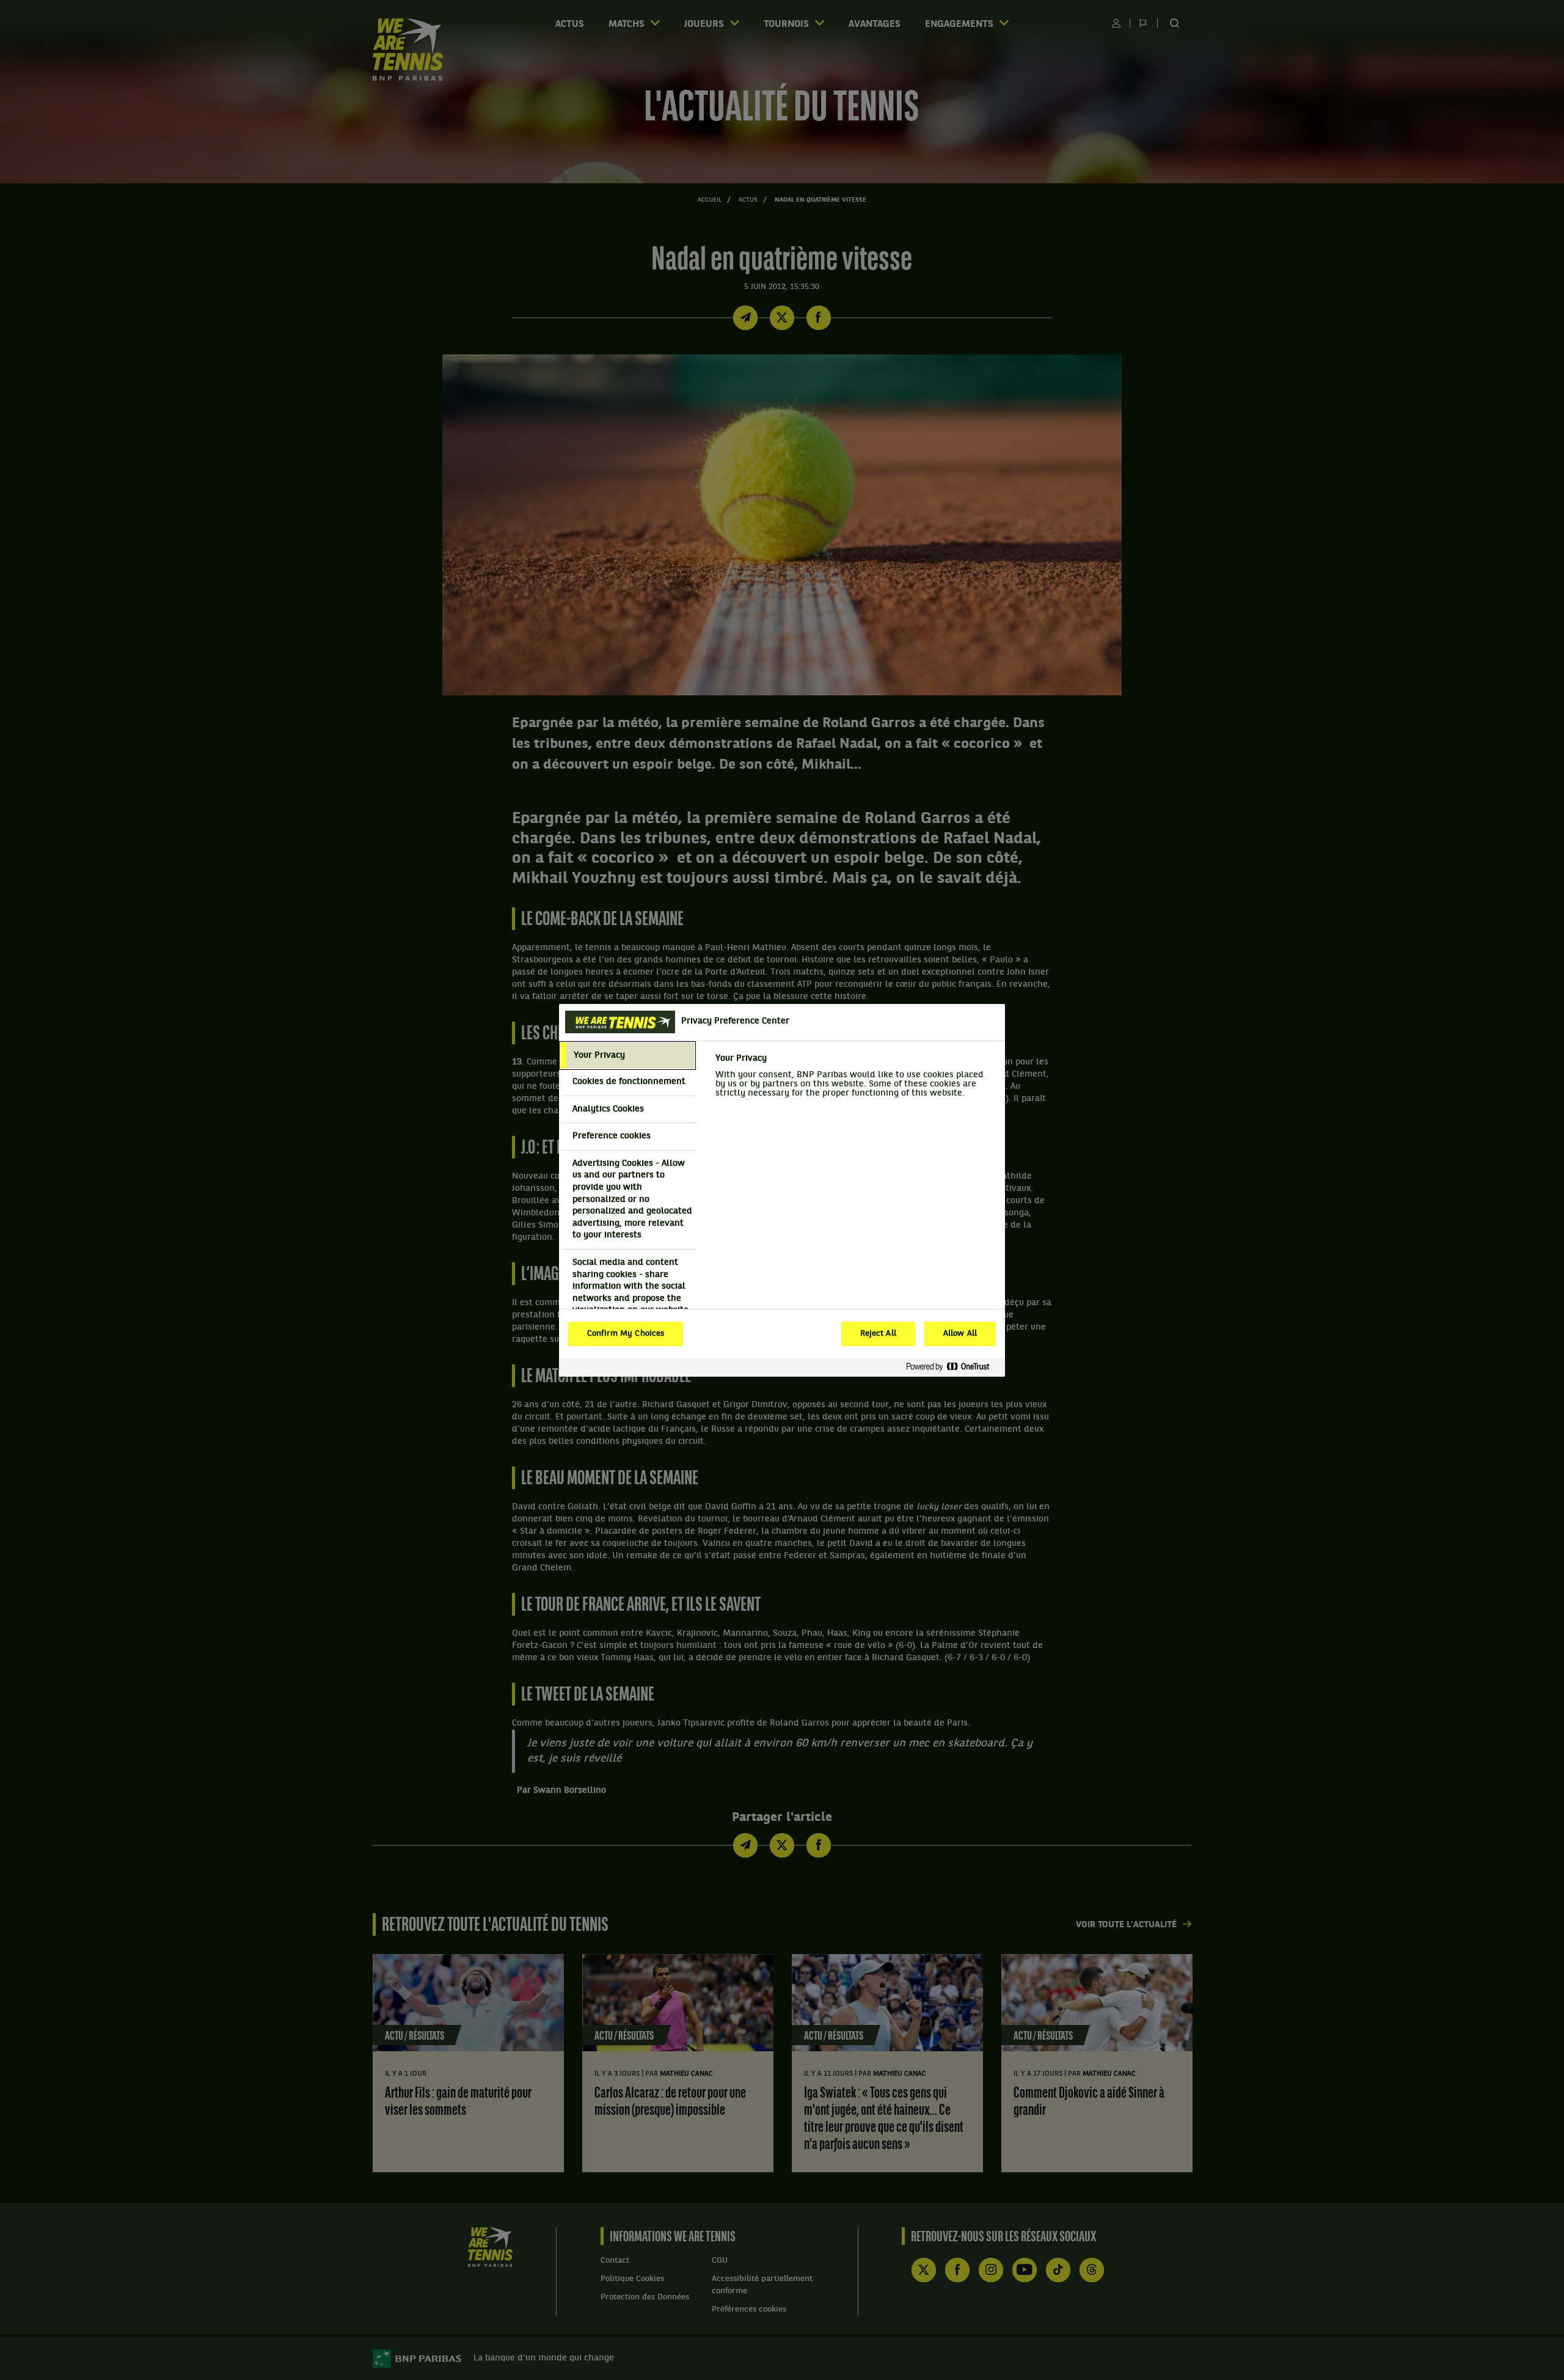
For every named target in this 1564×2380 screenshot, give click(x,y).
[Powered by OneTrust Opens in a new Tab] (952, 1367)
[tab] (627, 1056)
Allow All (960, 1334)
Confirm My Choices (626, 1334)
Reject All (878, 1334)
